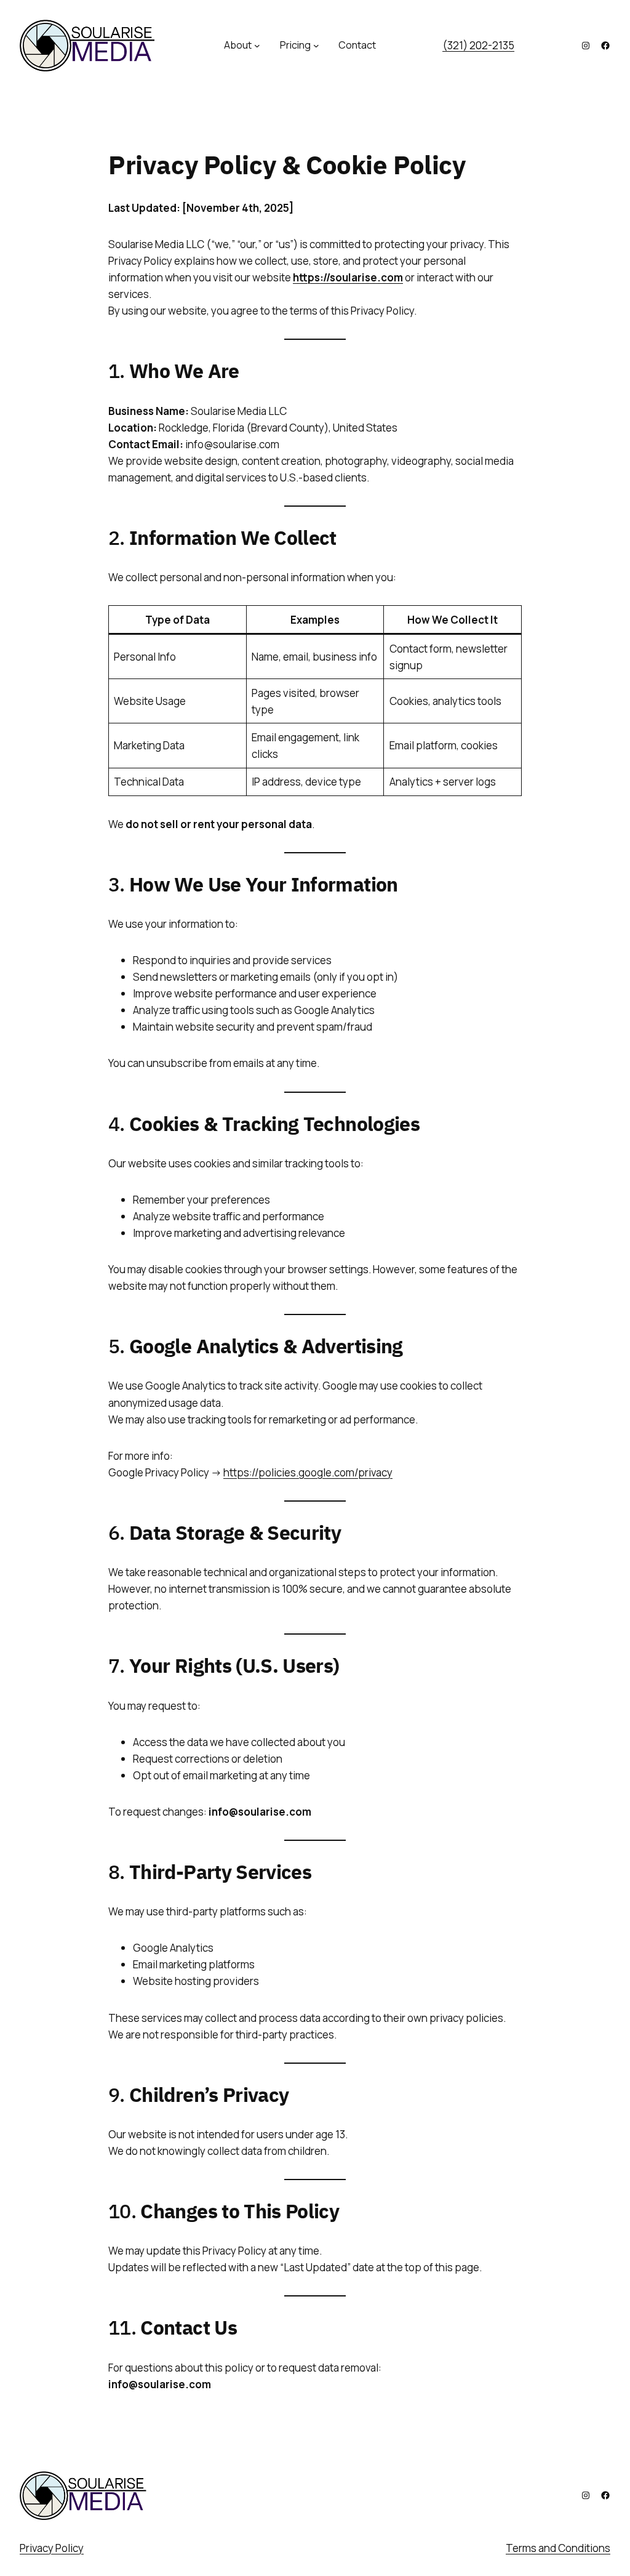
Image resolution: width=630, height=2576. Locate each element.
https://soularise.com (348, 277)
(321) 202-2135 (478, 45)
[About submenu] (257, 46)
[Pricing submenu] (316, 46)
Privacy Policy (52, 2548)
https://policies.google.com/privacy (308, 1472)
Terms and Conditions (558, 2548)
